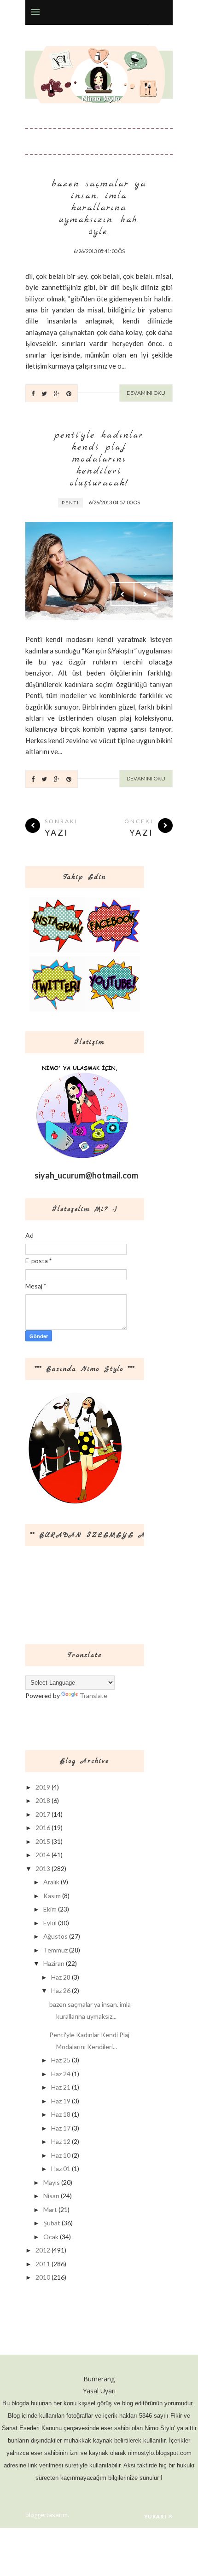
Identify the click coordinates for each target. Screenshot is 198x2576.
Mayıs (52, 2182)
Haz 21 (61, 2087)
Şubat (52, 2223)
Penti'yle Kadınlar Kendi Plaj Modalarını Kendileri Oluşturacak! (99, 459)
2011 (43, 2264)
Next (146, 594)
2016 (43, 1828)
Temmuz (55, 1950)
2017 (43, 1814)
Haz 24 (61, 2074)
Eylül (50, 1923)
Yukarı (155, 2516)
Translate (93, 1695)
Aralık (51, 1882)
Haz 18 (61, 2114)
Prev (122, 594)
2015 (43, 1841)
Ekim (50, 1909)
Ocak (51, 2237)
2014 (43, 1855)
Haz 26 (61, 1990)
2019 (43, 1787)
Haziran (54, 1963)
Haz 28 (61, 1977)
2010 (43, 2277)
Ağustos (55, 1936)
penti (70, 502)
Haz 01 (61, 2169)
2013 (43, 1868)
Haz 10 (61, 2155)
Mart (50, 2209)
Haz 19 (61, 2101)
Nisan (51, 2196)
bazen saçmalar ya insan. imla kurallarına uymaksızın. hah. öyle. (99, 208)
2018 (43, 1800)
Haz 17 (61, 2128)
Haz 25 (61, 2060)
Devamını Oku (146, 393)
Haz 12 (61, 2141)
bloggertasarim (47, 2515)
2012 (43, 2250)
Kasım (52, 1896)
